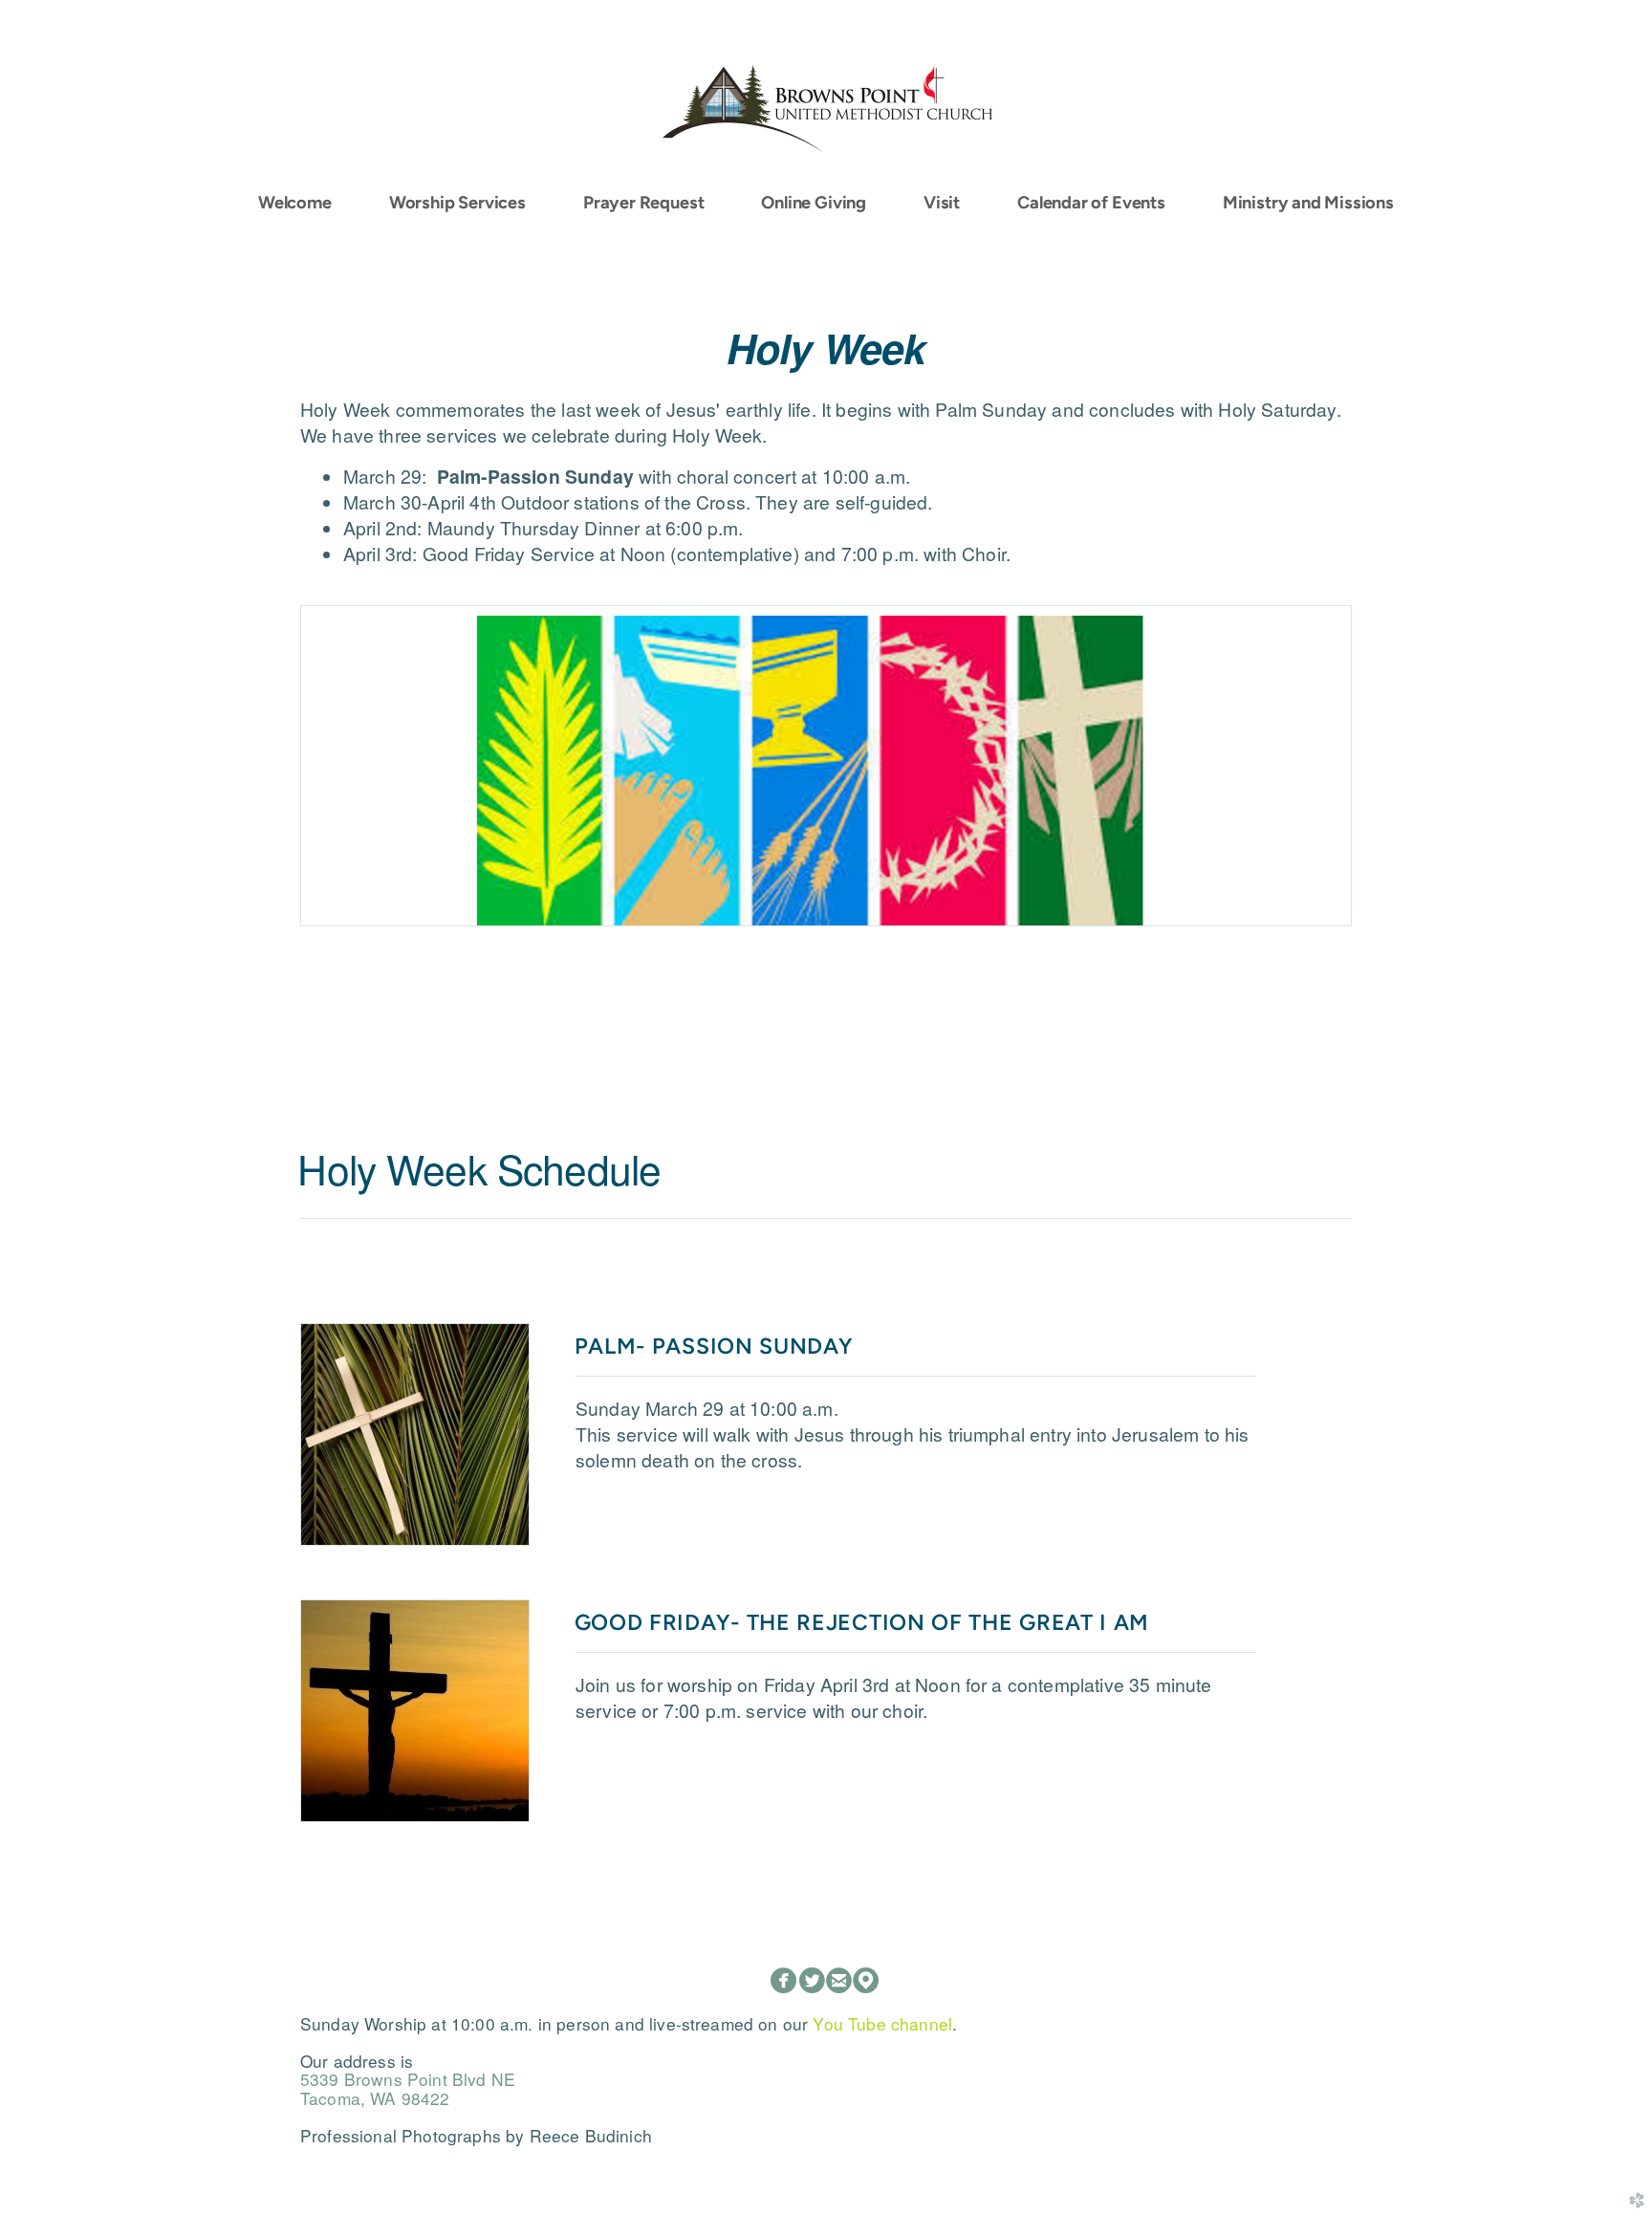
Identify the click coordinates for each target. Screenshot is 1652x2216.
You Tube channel (882, 2023)
